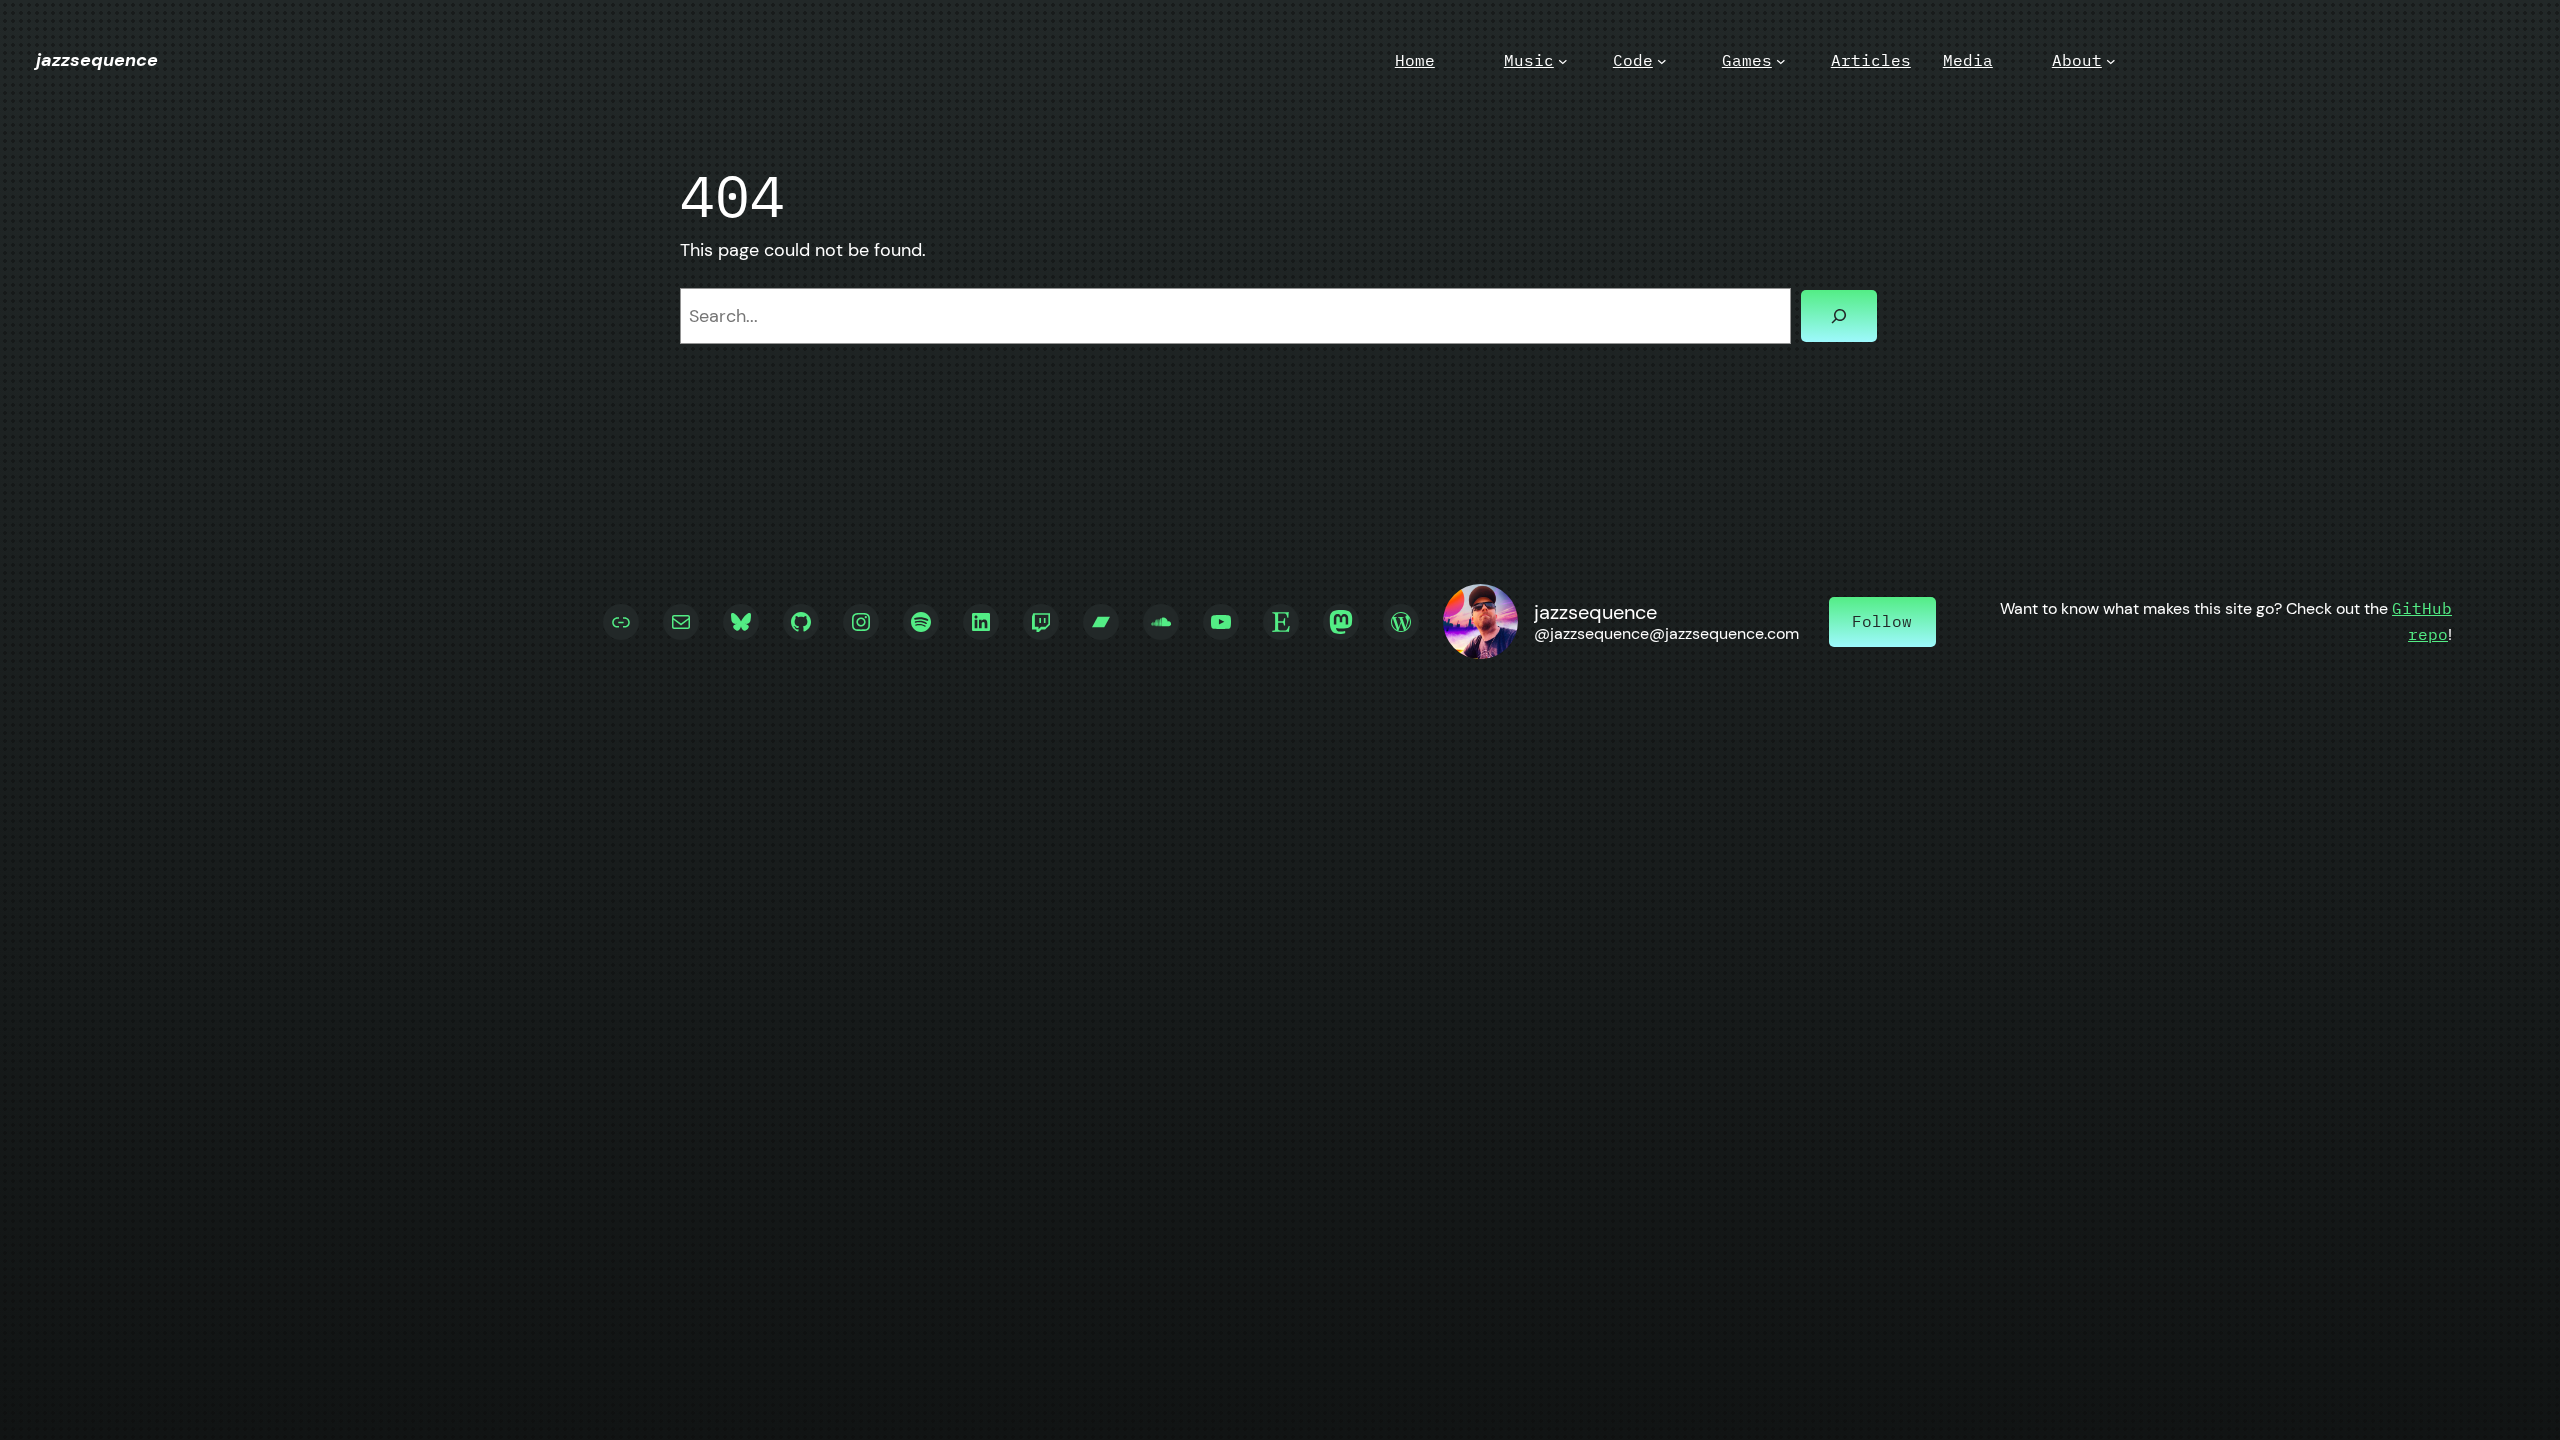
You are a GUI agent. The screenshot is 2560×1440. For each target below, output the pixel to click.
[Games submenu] (1781, 61)
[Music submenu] (1563, 61)
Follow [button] (1882, 621)
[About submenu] (2111, 61)
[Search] (1839, 316)
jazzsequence (97, 60)
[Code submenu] (1662, 61)
